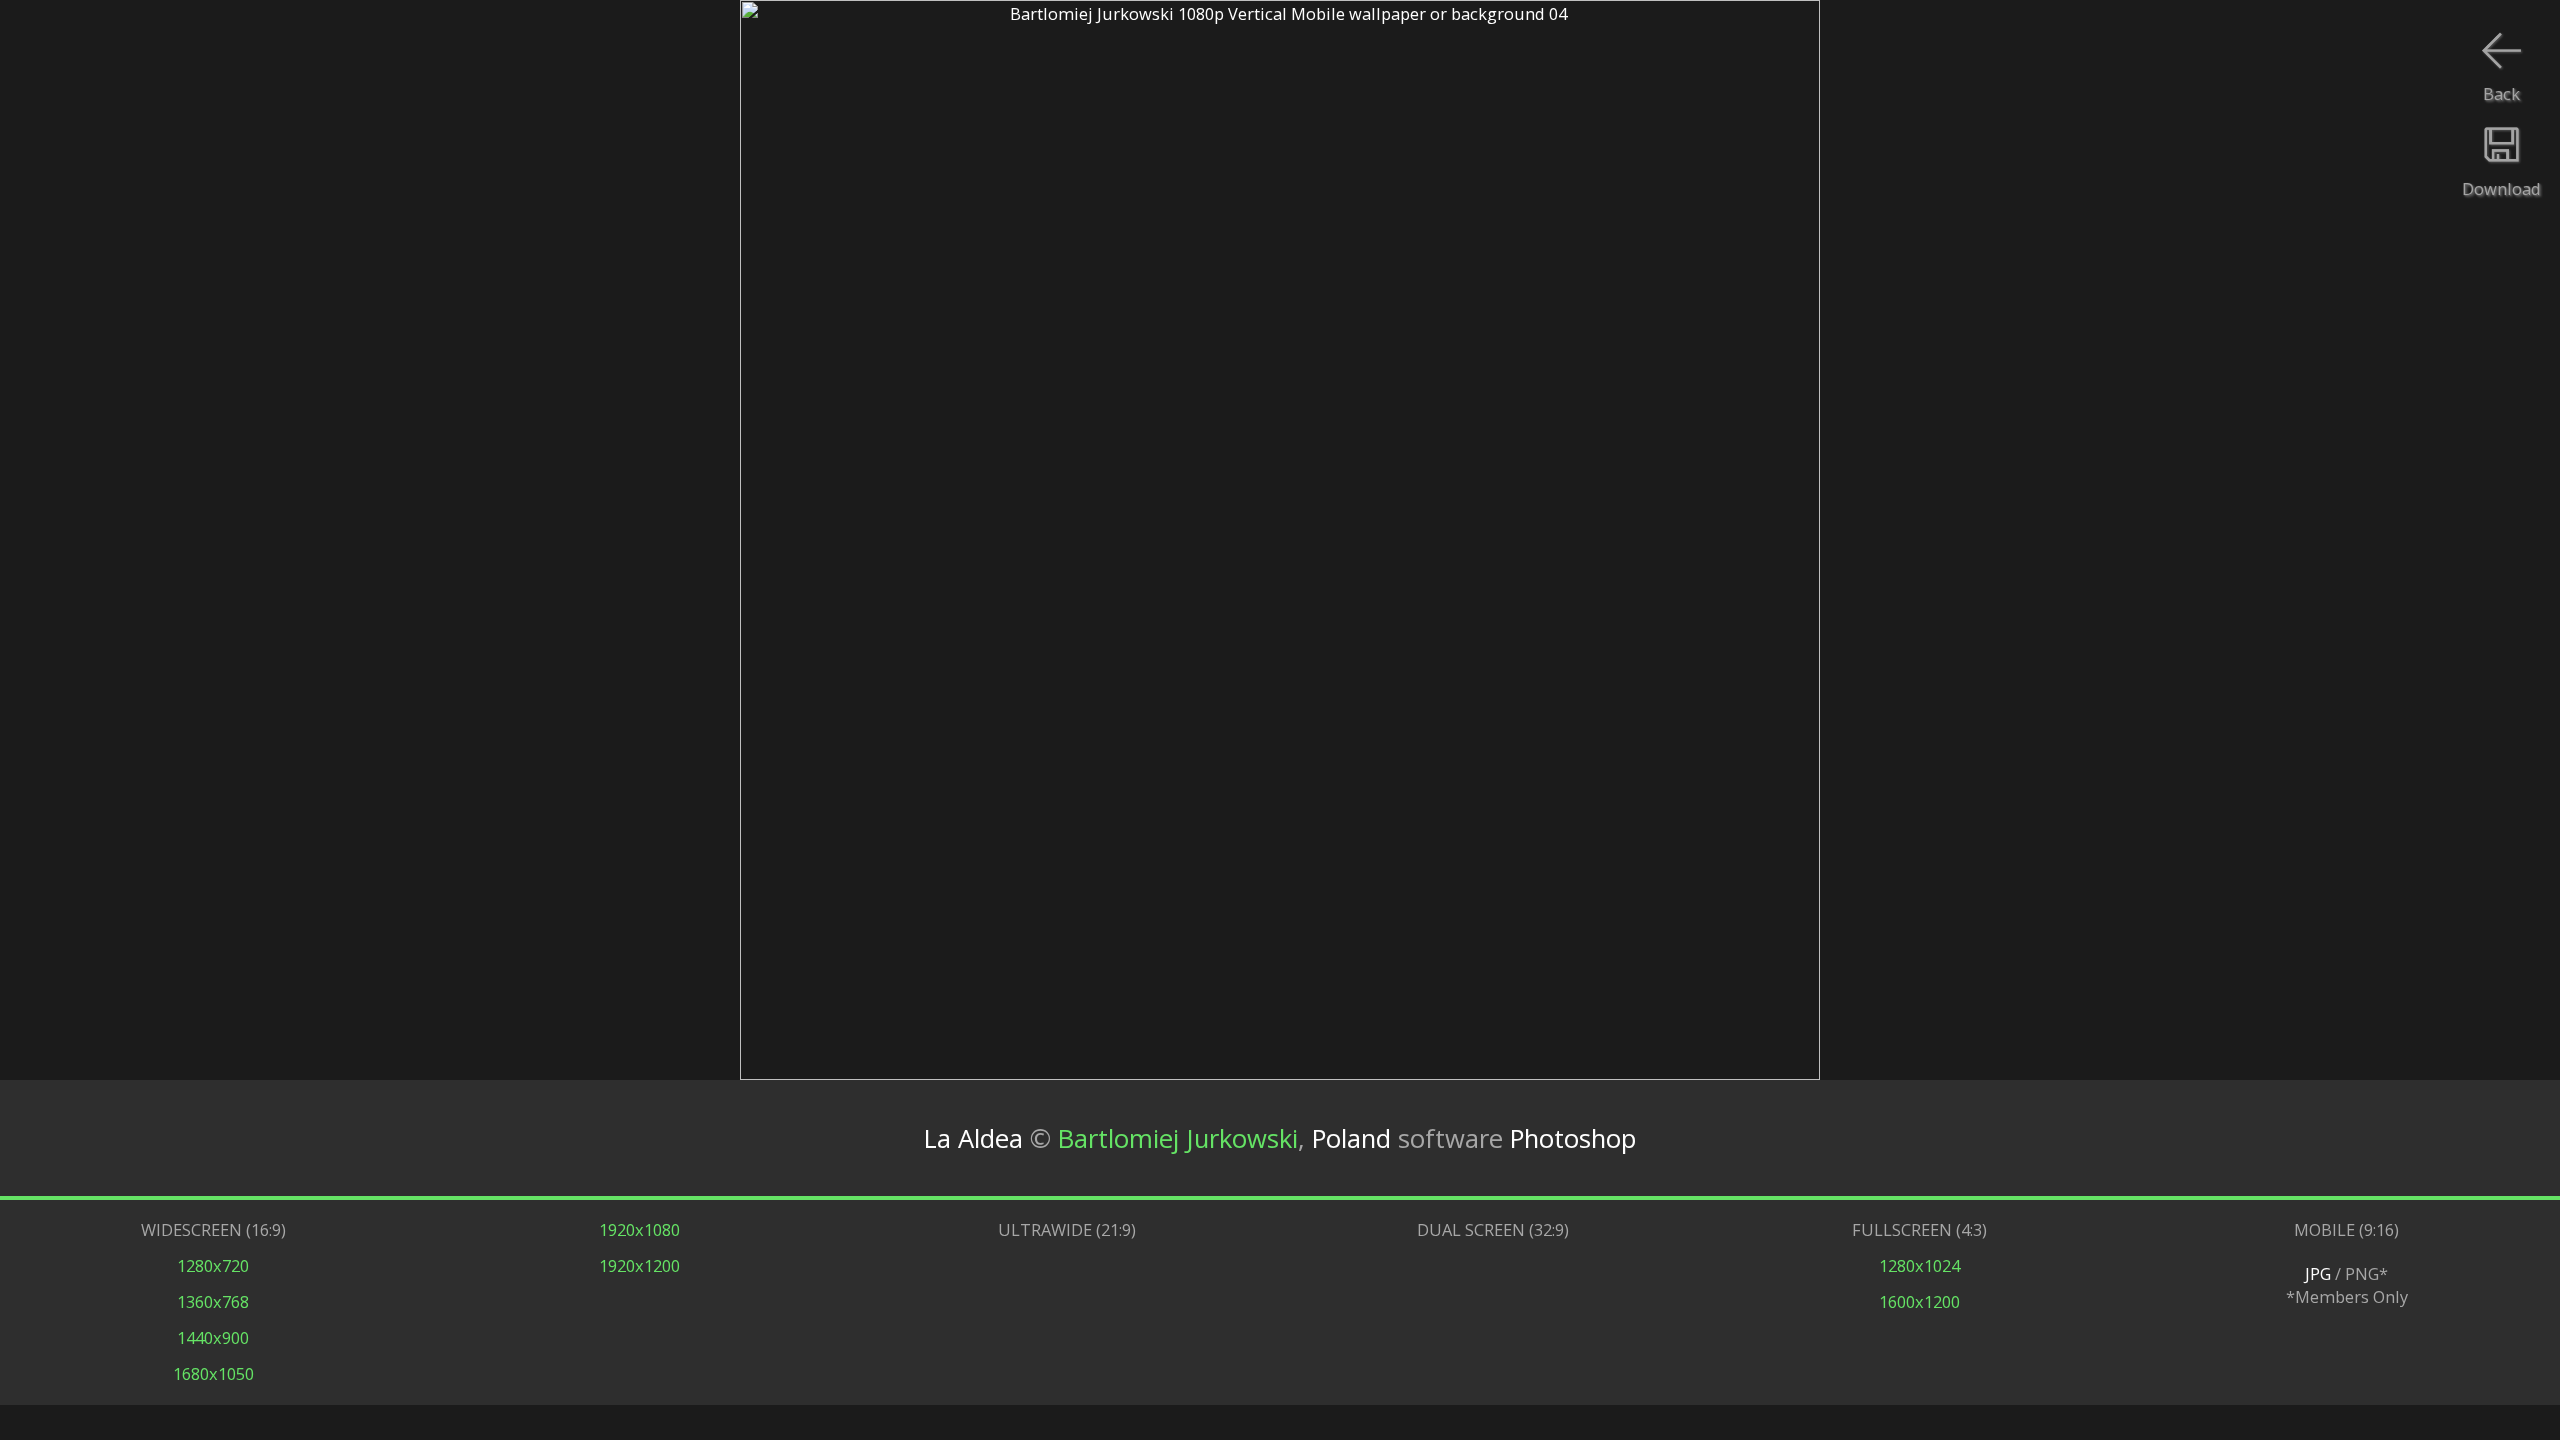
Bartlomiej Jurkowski (1178, 1138)
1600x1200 (1919, 1301)
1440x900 (213, 1337)
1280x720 (213, 1265)
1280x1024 (1919, 1265)
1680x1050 (213, 1373)
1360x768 (213, 1301)
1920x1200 (639, 1265)
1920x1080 (639, 1229)
